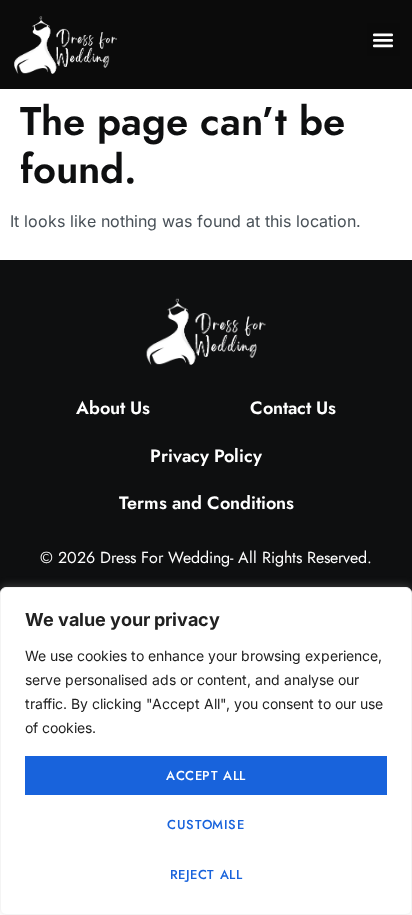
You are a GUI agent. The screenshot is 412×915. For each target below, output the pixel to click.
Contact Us (293, 408)
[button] (383, 39)
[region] (206, 751)
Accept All (206, 775)
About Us (113, 408)
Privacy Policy (206, 456)
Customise (205, 824)
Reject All (206, 874)
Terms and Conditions (206, 503)
